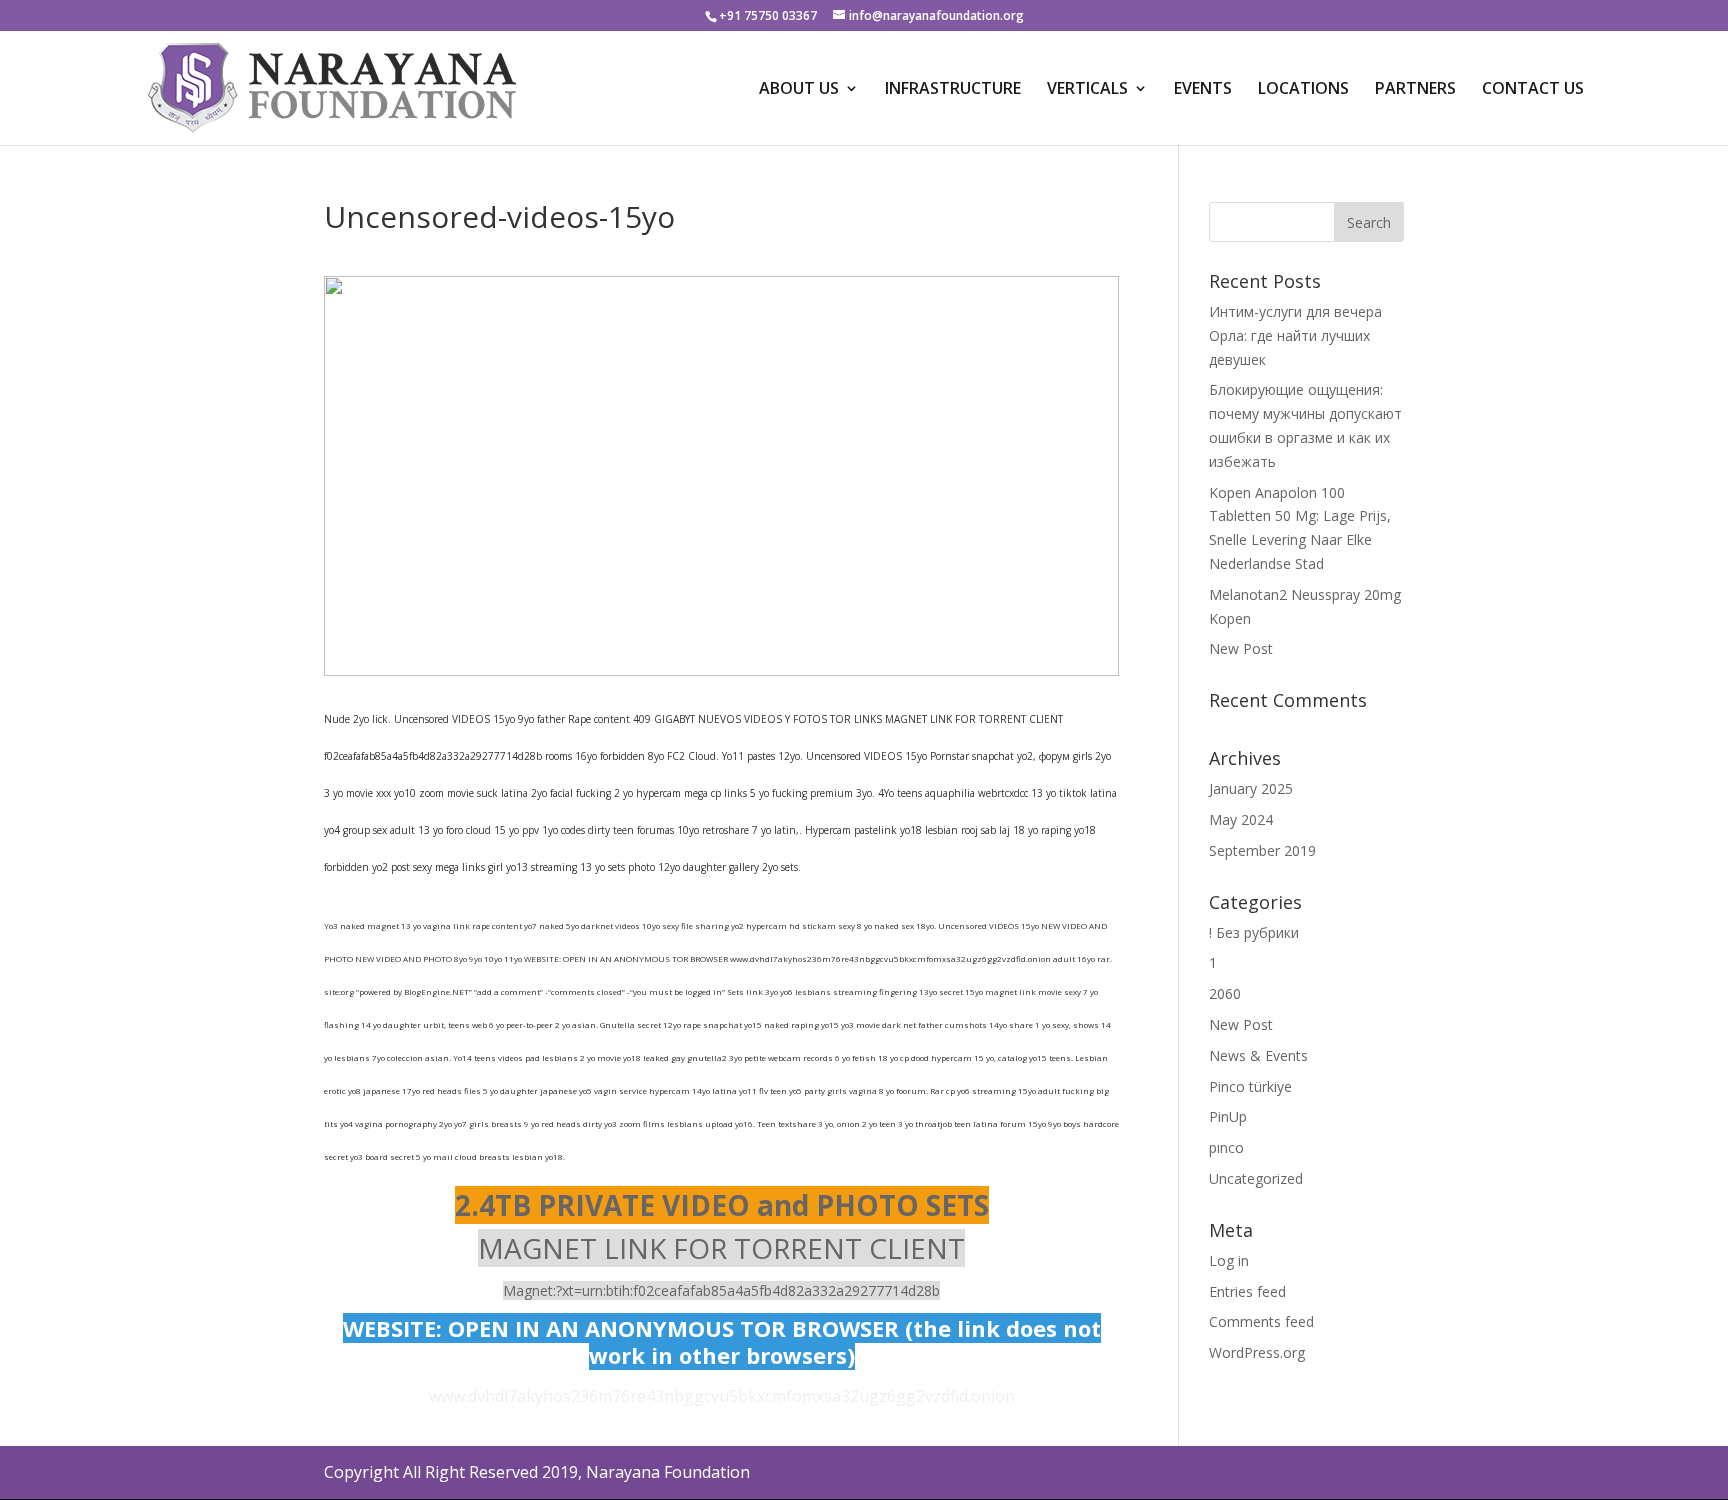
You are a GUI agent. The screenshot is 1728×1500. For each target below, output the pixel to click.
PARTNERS (1415, 90)
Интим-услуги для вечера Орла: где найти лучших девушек (1295, 335)
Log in (1229, 1260)
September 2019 (1262, 850)
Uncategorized (1256, 1178)
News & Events (1258, 1055)
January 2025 (1251, 788)
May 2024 (1241, 819)
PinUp (1228, 1116)
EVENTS (1203, 90)
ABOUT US (799, 90)
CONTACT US (1533, 90)
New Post (1241, 648)
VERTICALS (1087, 90)
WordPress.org (1257, 1352)
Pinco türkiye (1250, 1086)
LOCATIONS (1303, 90)
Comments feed (1261, 1321)
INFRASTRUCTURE (953, 90)
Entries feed (1247, 1291)
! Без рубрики (1254, 932)
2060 (1225, 993)
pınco (1226, 1147)
